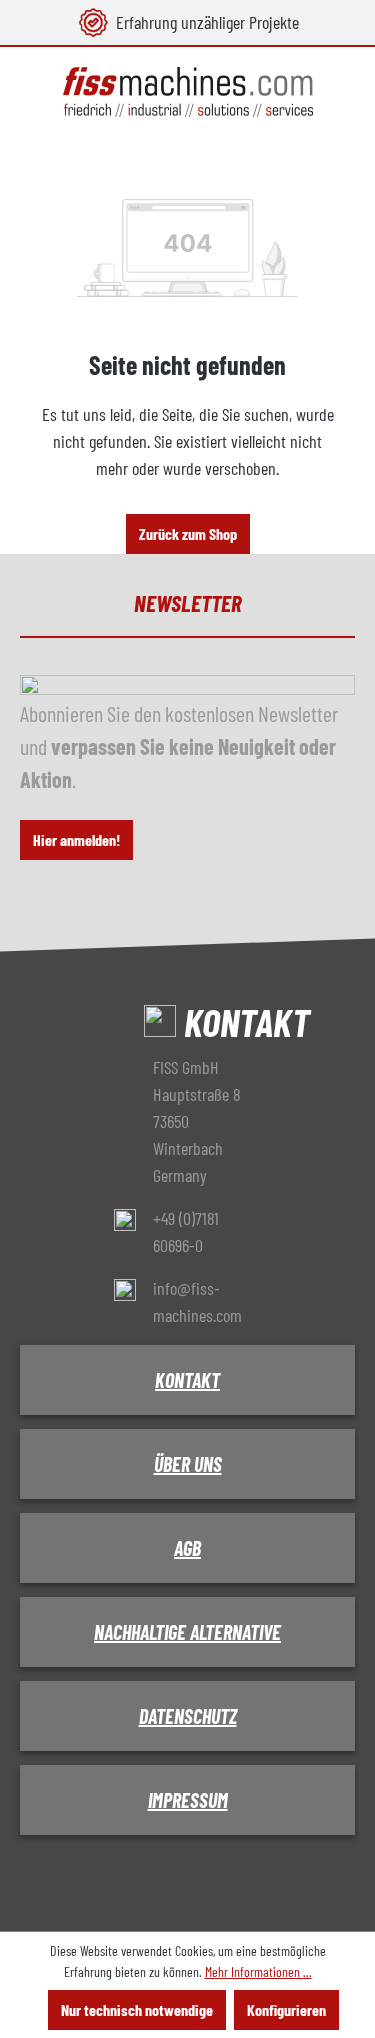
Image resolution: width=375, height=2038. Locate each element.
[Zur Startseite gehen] (187, 92)
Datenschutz (188, 1716)
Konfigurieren (286, 2009)
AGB (187, 1548)
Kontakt (187, 1380)
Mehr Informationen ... (258, 1971)
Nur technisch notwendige (137, 2009)
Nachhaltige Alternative (187, 1632)
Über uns (188, 1464)
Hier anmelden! (76, 839)
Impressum (188, 1800)
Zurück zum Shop (188, 533)
